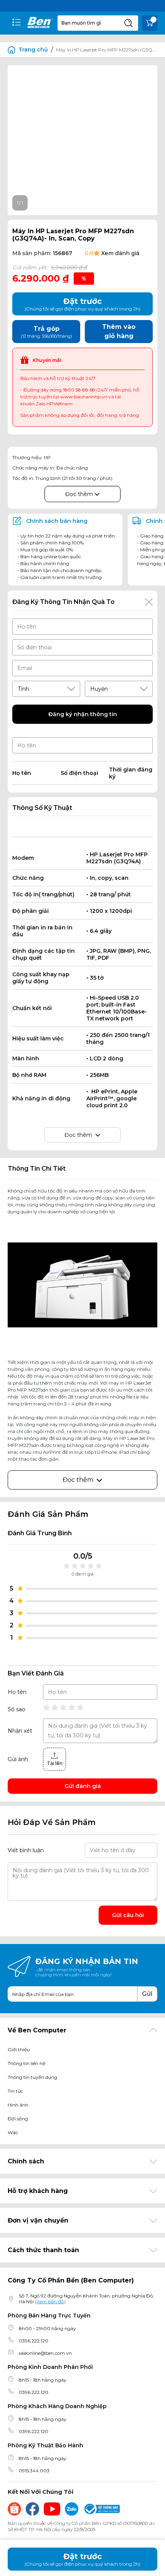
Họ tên (17, 1692)
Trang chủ (33, 50)
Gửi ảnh (18, 1759)
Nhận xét (20, 1731)
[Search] (129, 23)
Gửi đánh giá (83, 1786)
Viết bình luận (26, 1850)
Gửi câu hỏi (128, 1915)
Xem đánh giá (120, 253)
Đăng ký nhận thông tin (83, 714)
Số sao (16, 1709)
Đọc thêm (80, 494)
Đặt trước (82, 2559)
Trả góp (46, 332)
